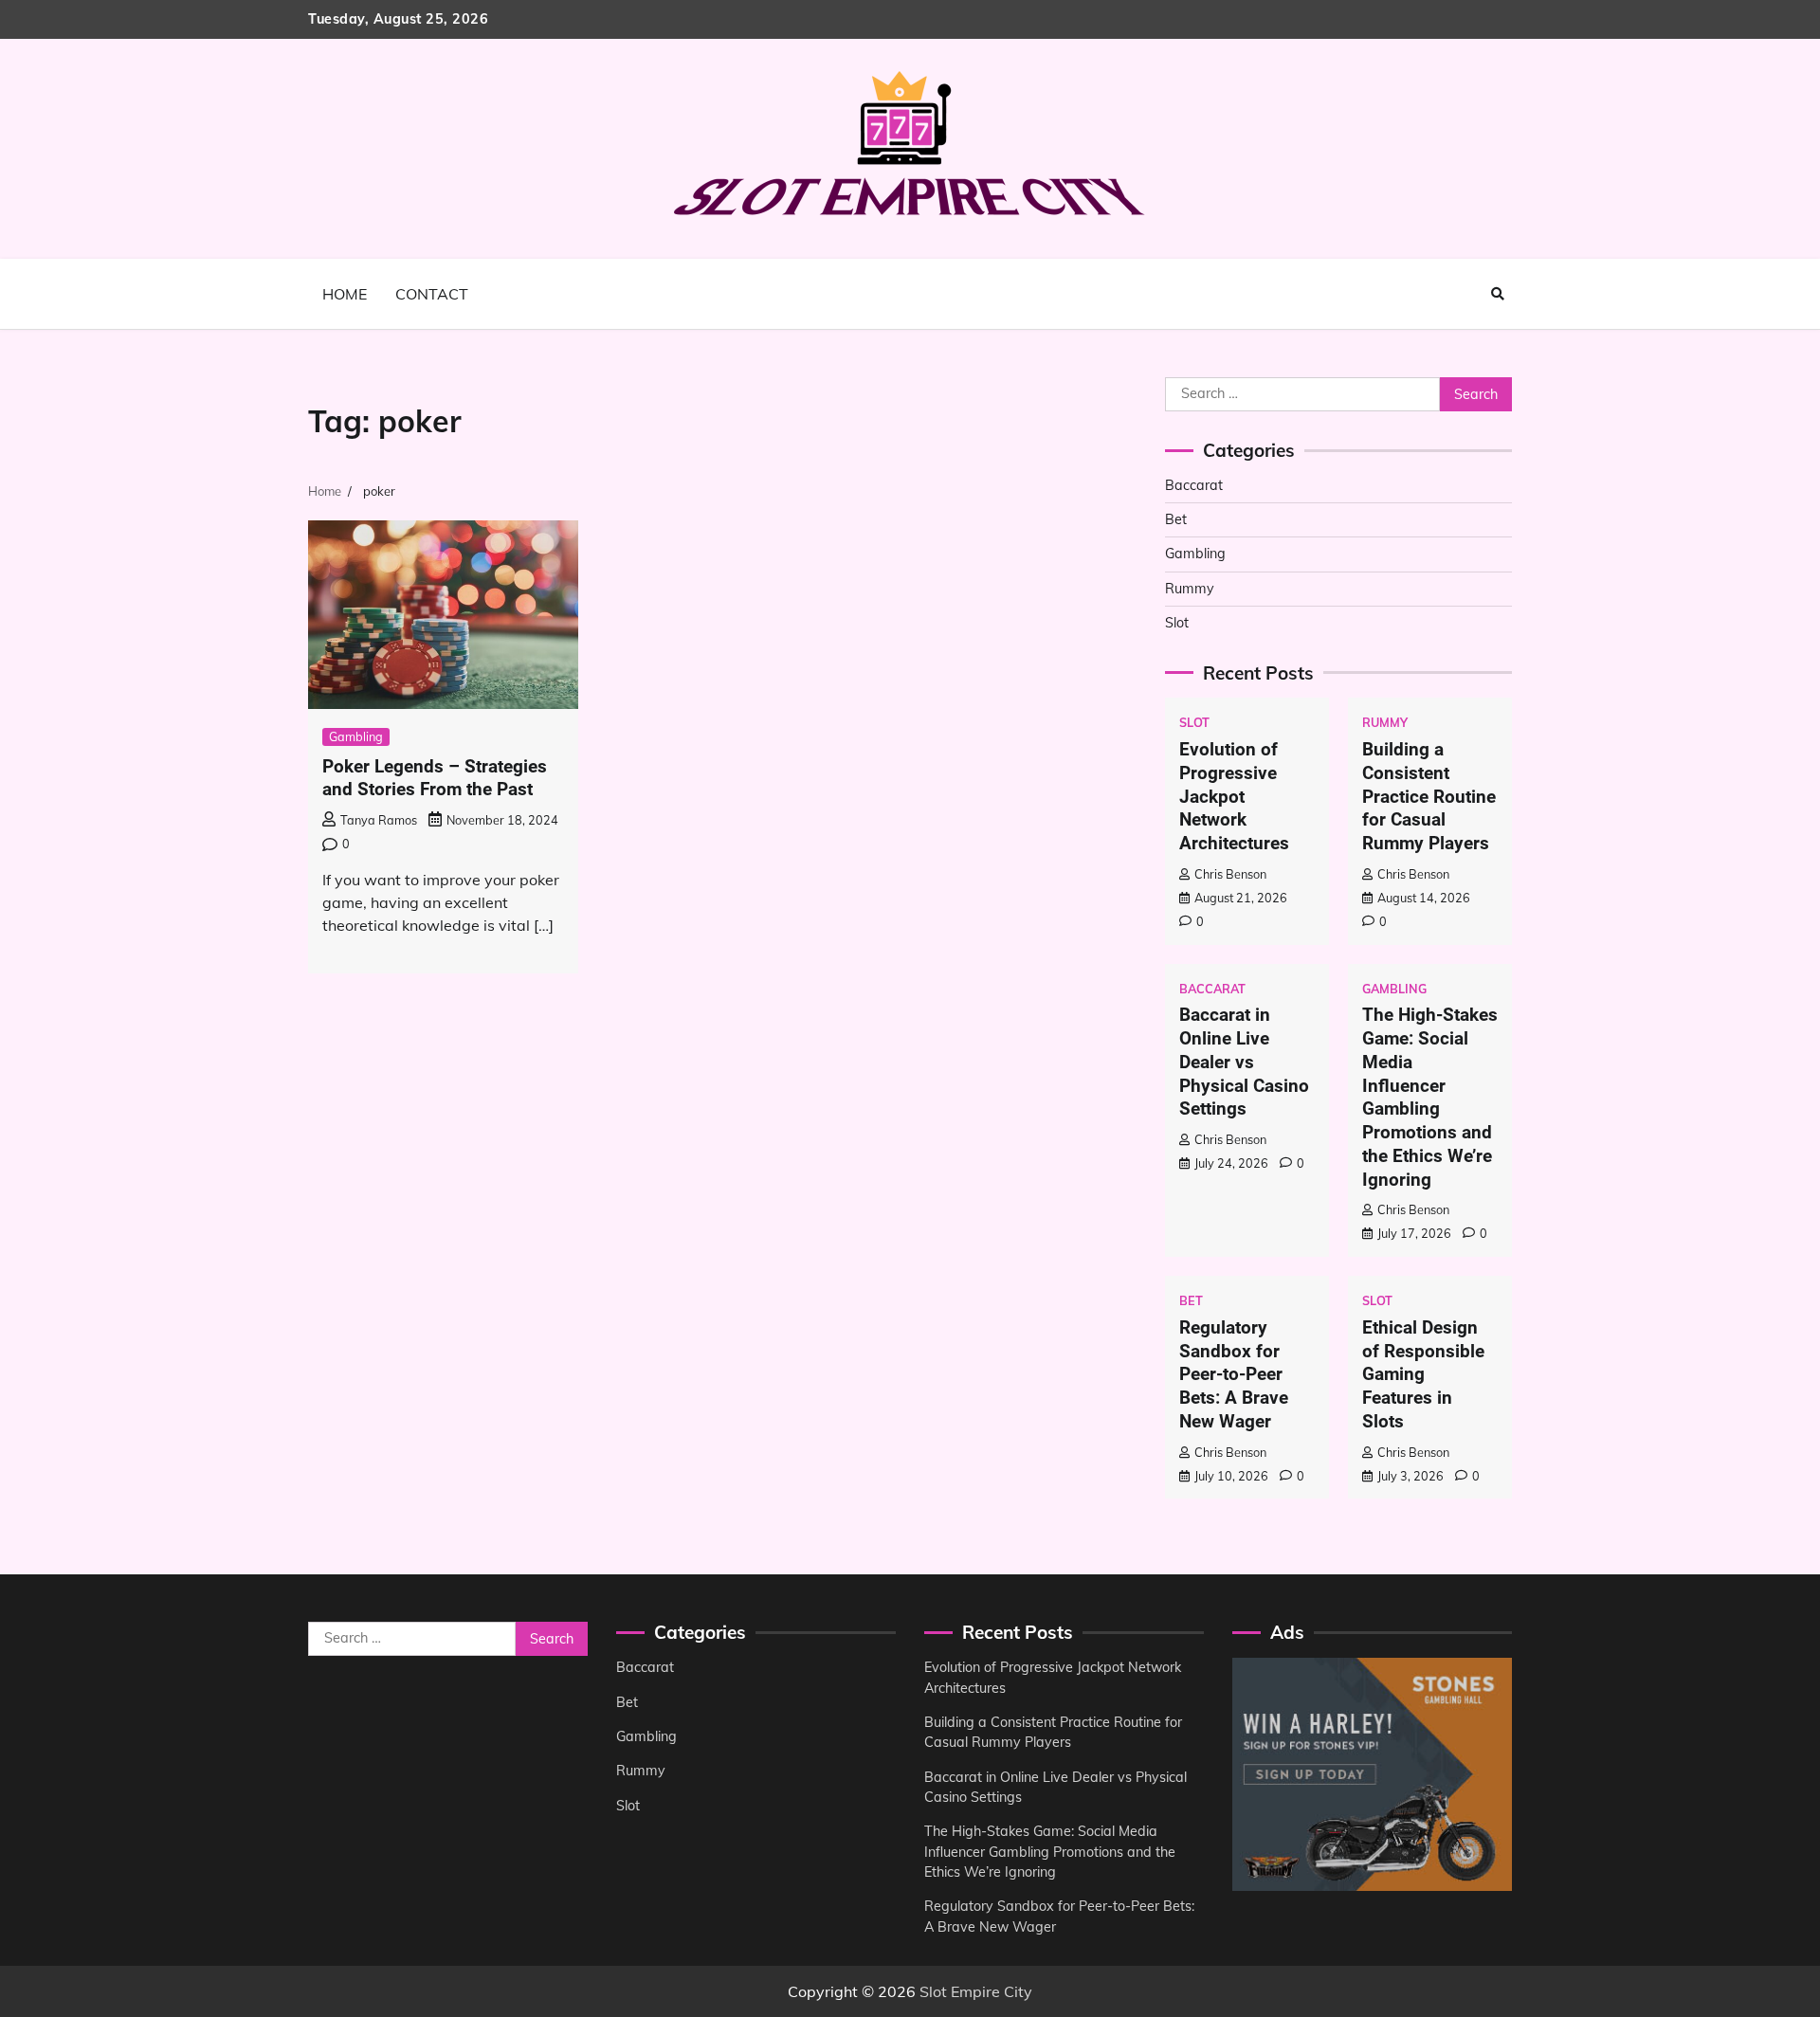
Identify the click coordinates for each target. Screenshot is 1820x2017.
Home (345, 294)
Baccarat (1194, 485)
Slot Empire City (976, 1991)
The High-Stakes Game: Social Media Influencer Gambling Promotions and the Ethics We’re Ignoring (1430, 1097)
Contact (432, 294)
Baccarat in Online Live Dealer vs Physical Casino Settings (1244, 1062)
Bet (1176, 519)
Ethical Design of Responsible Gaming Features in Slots (1423, 1374)
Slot (1177, 623)
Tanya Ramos (379, 820)
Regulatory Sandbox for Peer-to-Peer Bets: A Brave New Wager (1234, 1374)
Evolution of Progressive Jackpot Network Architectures (1234, 796)
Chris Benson (1230, 874)
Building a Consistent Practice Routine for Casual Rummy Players (1429, 796)
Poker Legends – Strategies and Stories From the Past (435, 778)
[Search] (1498, 294)
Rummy (1190, 589)
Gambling (356, 736)
